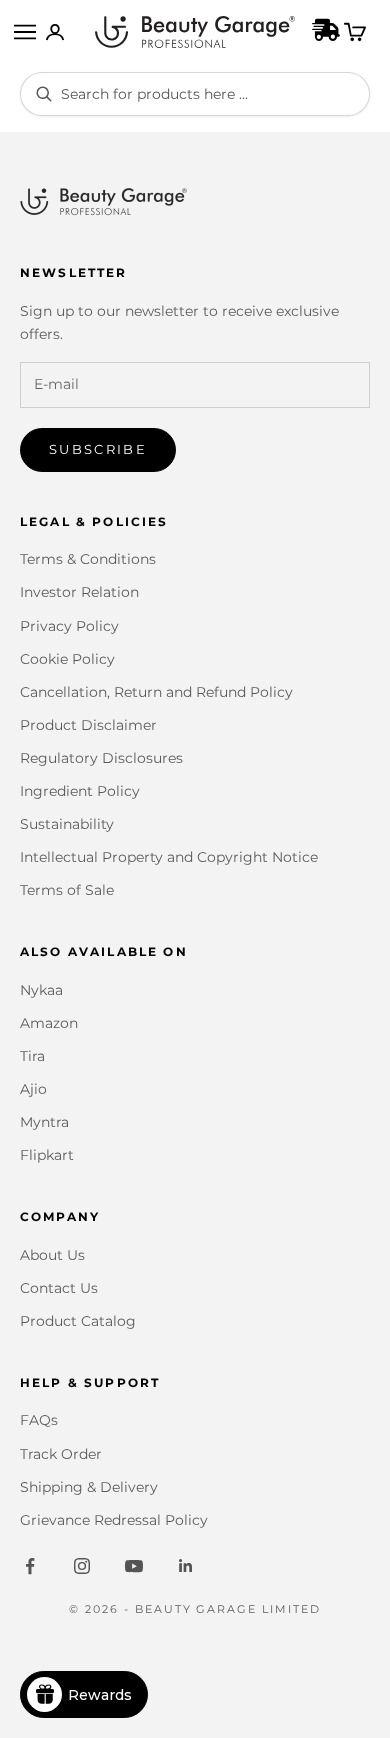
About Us (52, 1255)
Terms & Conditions (88, 559)
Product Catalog (78, 1321)
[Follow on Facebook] (30, 1566)
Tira (32, 1056)
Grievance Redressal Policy (114, 1520)
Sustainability (67, 824)
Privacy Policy (69, 626)
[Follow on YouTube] (134, 1566)
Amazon (49, 1023)
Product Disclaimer (88, 725)
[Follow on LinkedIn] (186, 1566)
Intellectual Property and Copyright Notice (169, 857)
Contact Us (59, 1288)
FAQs (39, 1420)
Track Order (61, 1454)
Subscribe (98, 449)
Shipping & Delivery (89, 1487)
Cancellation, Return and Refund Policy (156, 692)
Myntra (44, 1122)
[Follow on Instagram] (82, 1566)
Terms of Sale (67, 890)
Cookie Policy (67, 659)
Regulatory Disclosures (101, 758)
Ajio (33, 1089)
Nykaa (41, 990)
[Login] (55, 32)
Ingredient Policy (80, 791)
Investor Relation (79, 592)
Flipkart (47, 1155)
